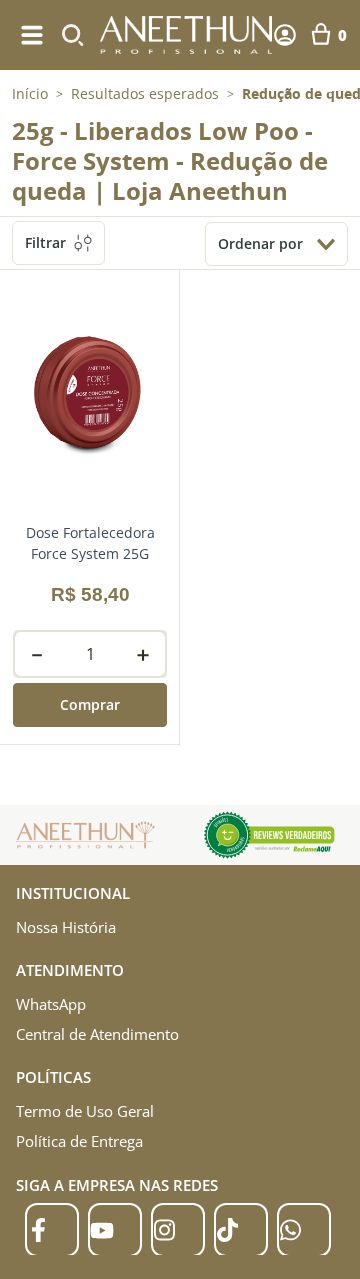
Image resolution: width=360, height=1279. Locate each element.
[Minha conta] (285, 35)
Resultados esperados (145, 94)
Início (30, 93)
